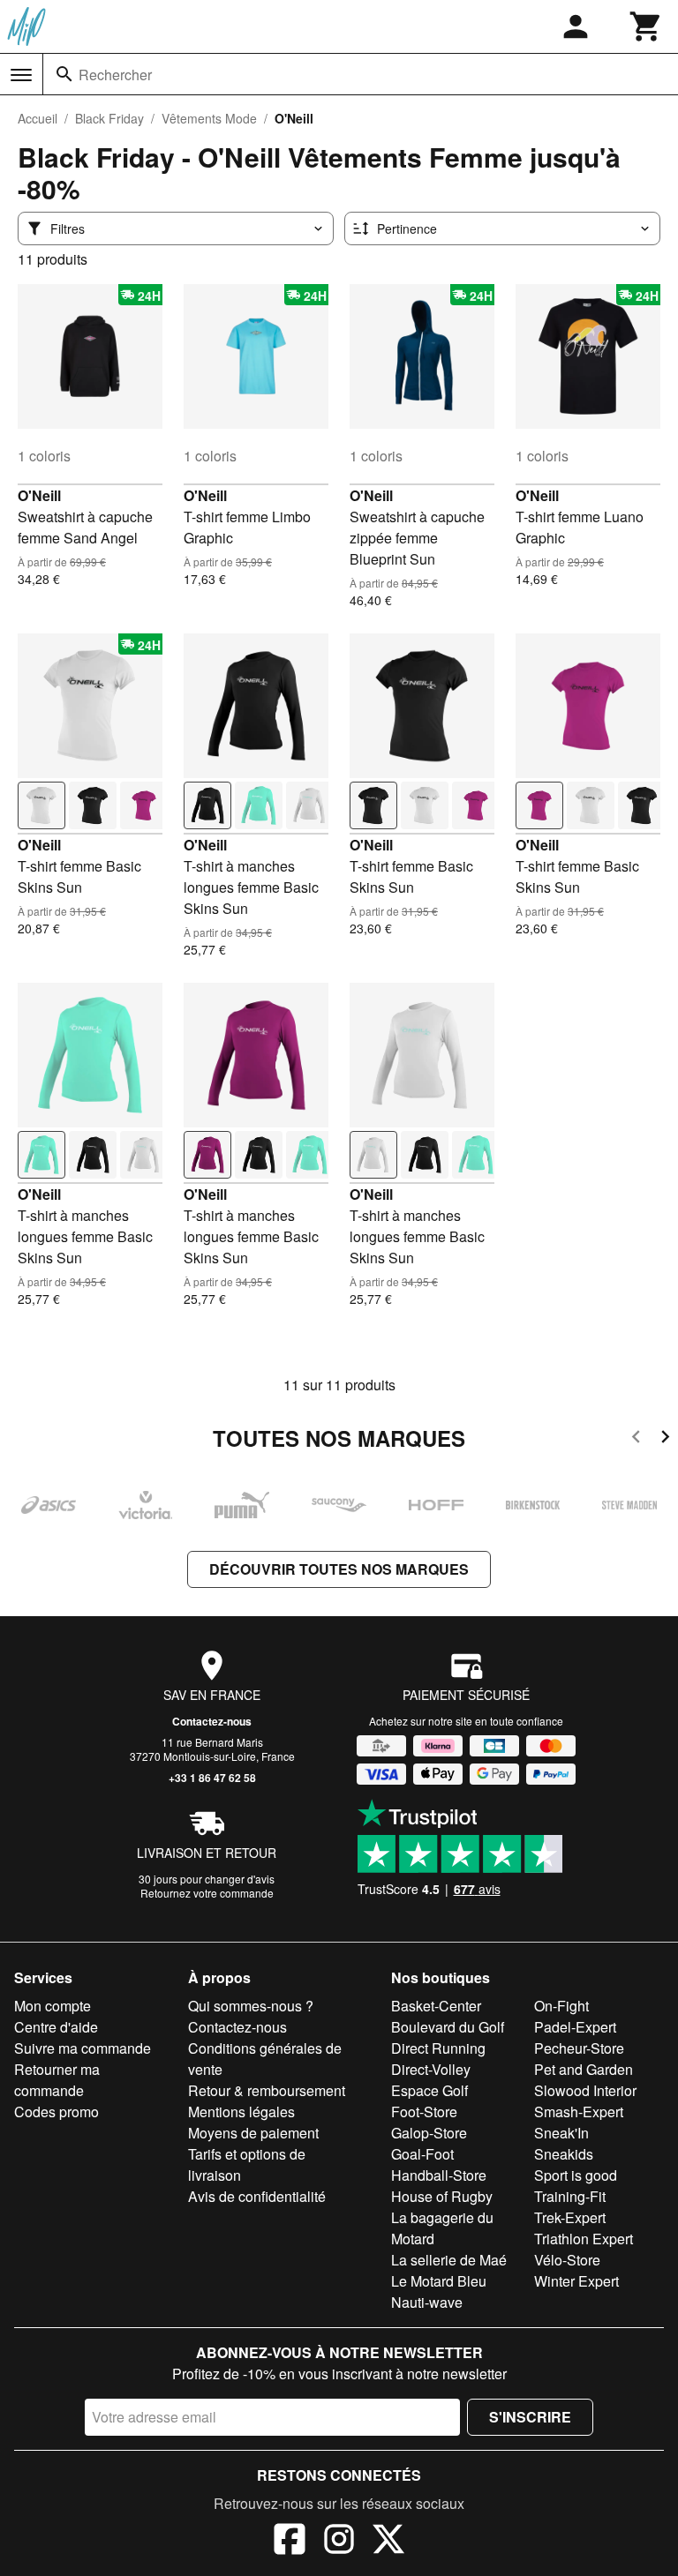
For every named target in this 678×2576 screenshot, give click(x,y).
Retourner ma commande (57, 2080)
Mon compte (53, 2006)
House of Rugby (442, 2196)
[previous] (636, 1439)
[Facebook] (290, 2542)
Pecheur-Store (579, 2048)
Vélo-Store (567, 2260)
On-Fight (561, 2006)
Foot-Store (424, 2112)
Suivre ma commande (83, 2048)
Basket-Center (436, 2006)
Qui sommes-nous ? (251, 2006)
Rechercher (115, 75)
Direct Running (438, 2048)
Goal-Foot (422, 2154)
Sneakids (564, 2154)
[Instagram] (339, 2542)
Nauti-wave (427, 2302)
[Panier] (646, 26)
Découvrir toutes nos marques (339, 1569)
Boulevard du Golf (448, 2027)
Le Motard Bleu (439, 2281)
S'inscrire (530, 2417)
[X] (388, 2542)
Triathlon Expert (584, 2239)
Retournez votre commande (207, 1893)
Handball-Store (439, 2175)
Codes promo (56, 2112)
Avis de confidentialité (257, 2196)
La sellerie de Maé (449, 2260)
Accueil (38, 118)
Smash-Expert (579, 2112)
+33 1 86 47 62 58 (212, 1778)
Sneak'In (561, 2133)
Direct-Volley (431, 2069)
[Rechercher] (64, 74)
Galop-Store (429, 2133)
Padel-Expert (575, 2027)
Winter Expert (576, 2281)
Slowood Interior (585, 2090)
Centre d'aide (56, 2027)
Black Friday (109, 118)
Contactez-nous (212, 1721)
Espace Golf (429, 2090)
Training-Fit (570, 2196)
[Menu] (21, 75)
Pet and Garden (584, 2069)
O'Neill (39, 495)
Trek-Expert (570, 2217)
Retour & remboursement (267, 2090)
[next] (665, 1439)
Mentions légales (241, 2112)
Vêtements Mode (209, 118)
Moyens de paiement (253, 2133)
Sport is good (576, 2175)
